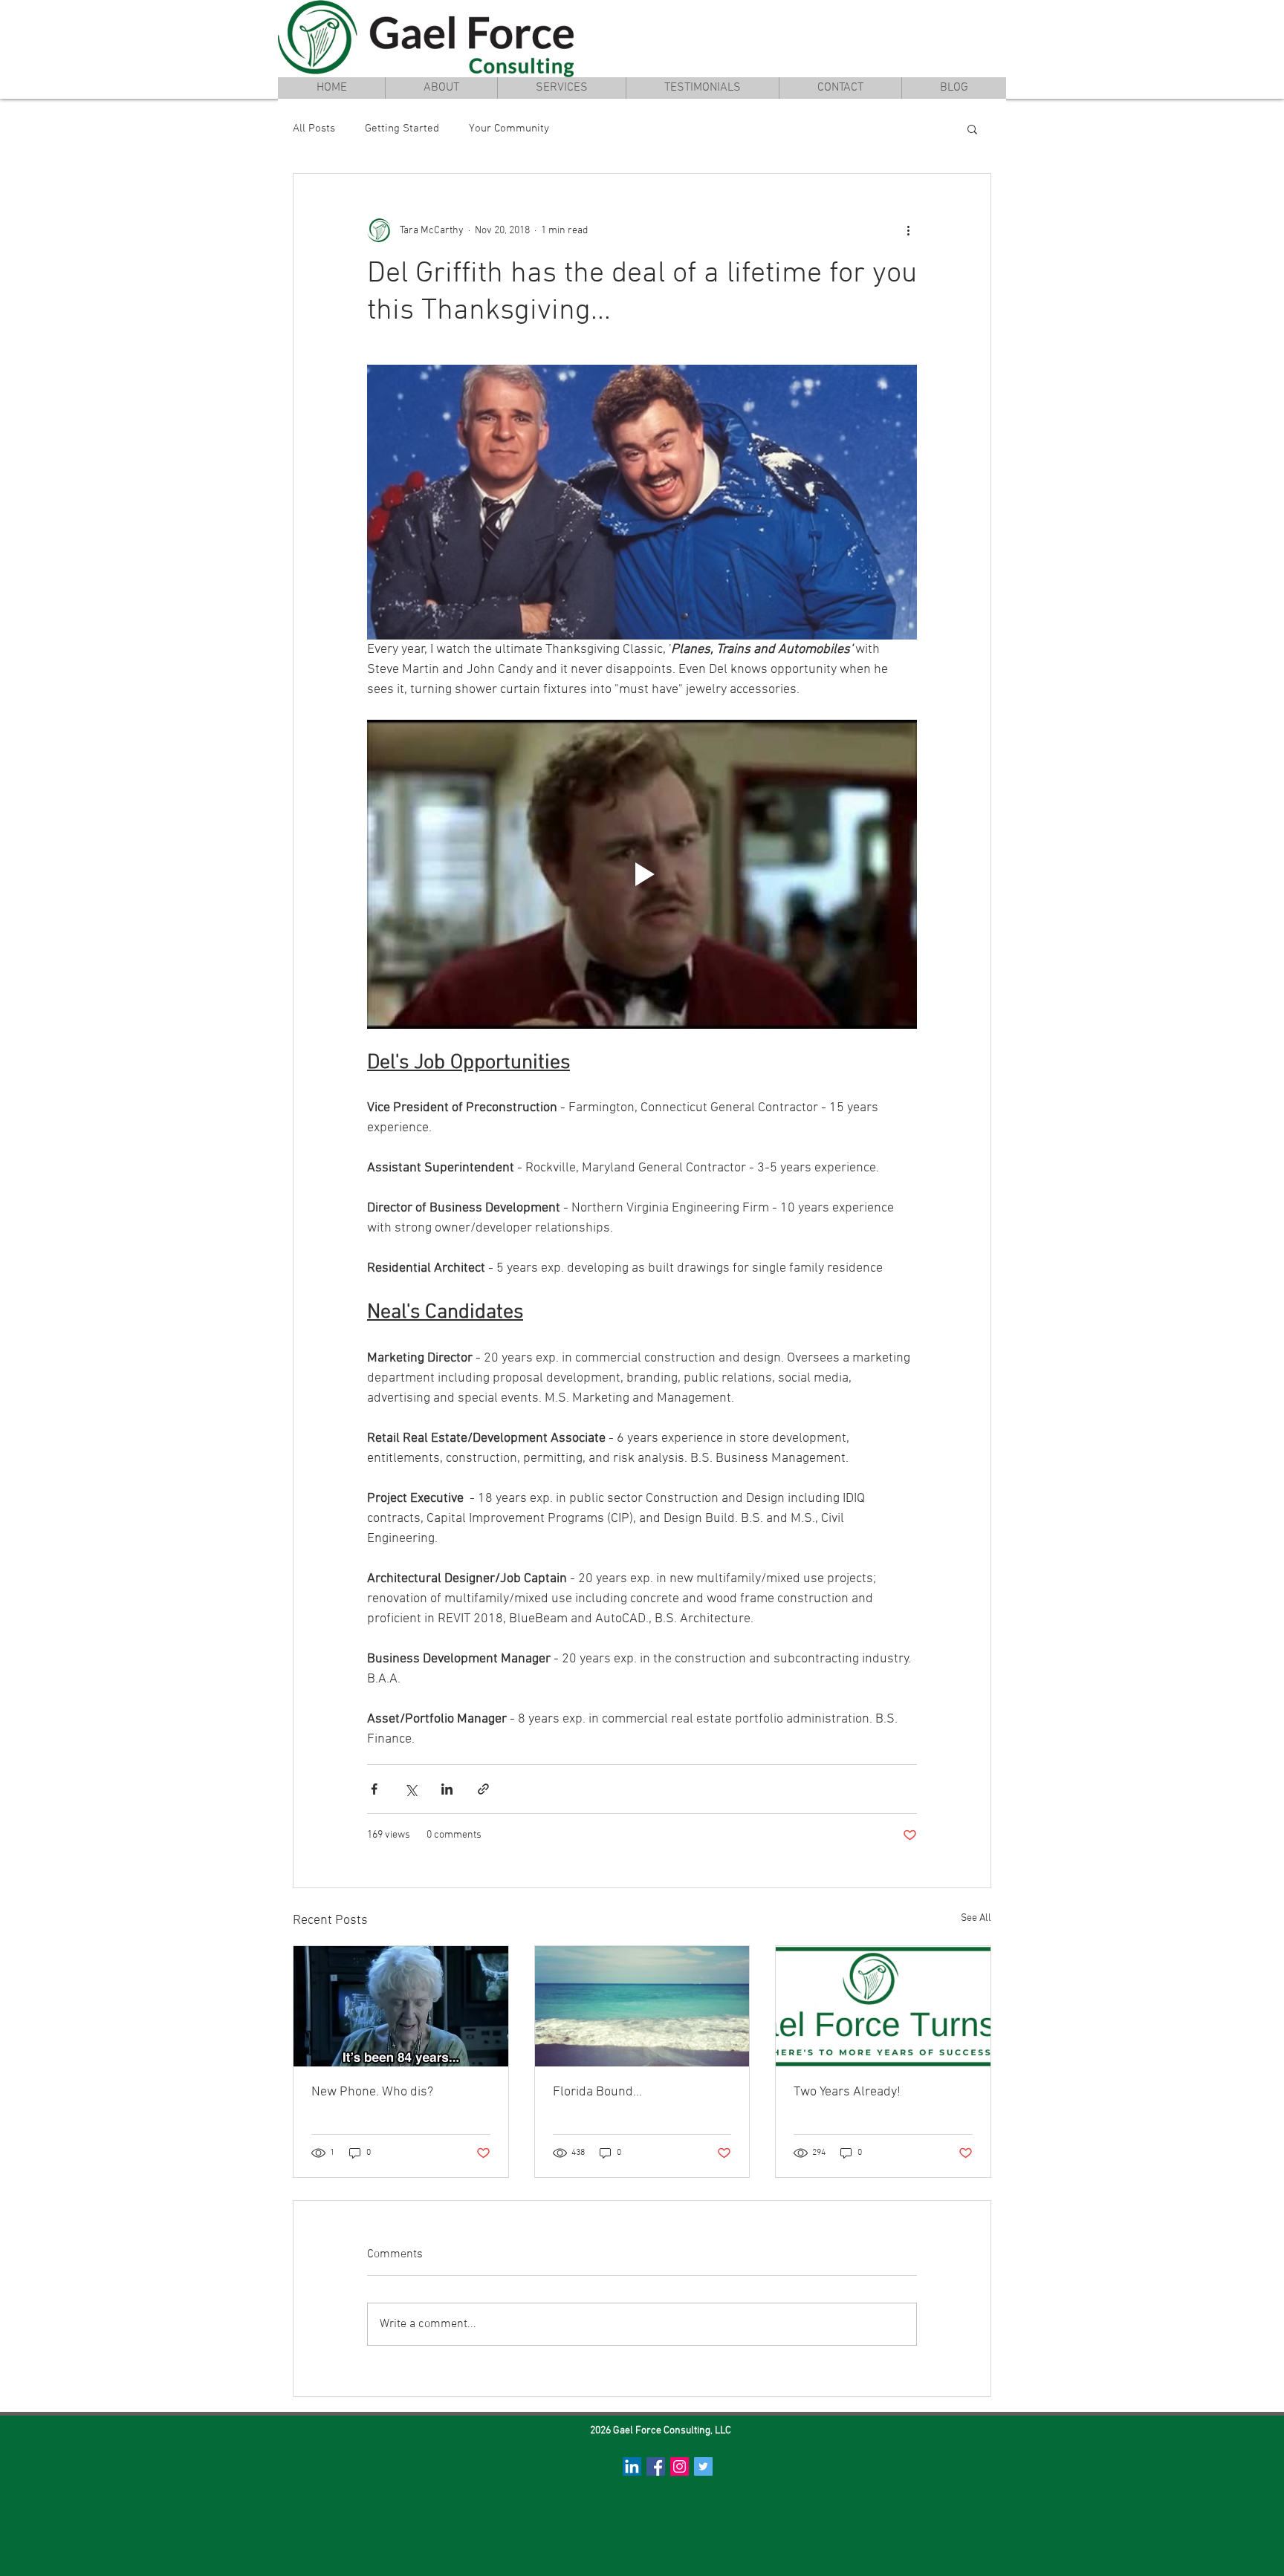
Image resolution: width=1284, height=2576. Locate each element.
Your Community (509, 129)
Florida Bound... (597, 2092)
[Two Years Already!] (883, 2006)
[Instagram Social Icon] (680, 2466)
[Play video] (642, 874)
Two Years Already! (847, 2092)
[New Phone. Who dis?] (401, 2006)
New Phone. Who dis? (372, 2092)
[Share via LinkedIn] (447, 1789)
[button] (972, 129)
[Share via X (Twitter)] (411, 1789)
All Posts (314, 129)
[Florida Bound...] (642, 2006)
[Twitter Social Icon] (703, 2466)
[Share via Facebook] (374, 1789)
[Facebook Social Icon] (656, 2466)
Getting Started (402, 129)
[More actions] (908, 230)
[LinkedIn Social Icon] (632, 2466)
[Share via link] (483, 1789)
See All (976, 1918)
